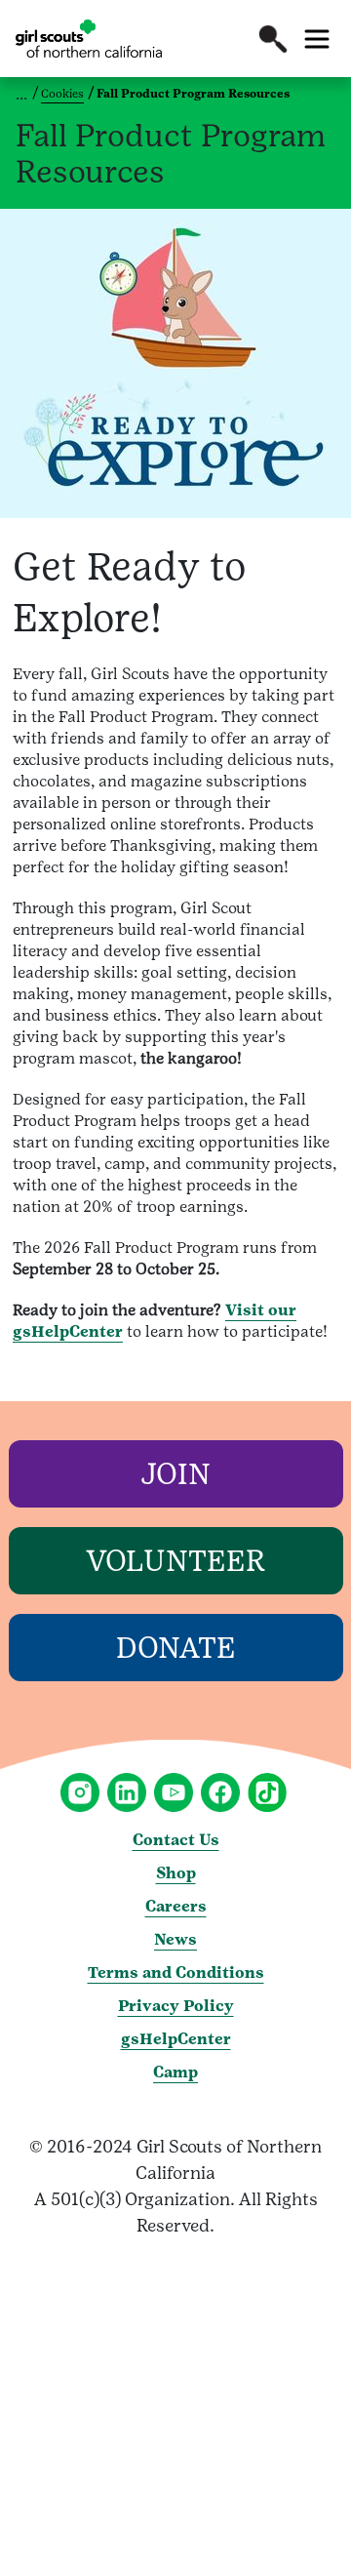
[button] (273, 39)
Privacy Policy (176, 2006)
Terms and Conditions (176, 1972)
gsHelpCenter (176, 2039)
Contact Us (176, 1840)
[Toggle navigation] (317, 39)
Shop (176, 1873)
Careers (176, 1906)
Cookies (62, 94)
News (175, 1939)
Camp (175, 2072)
